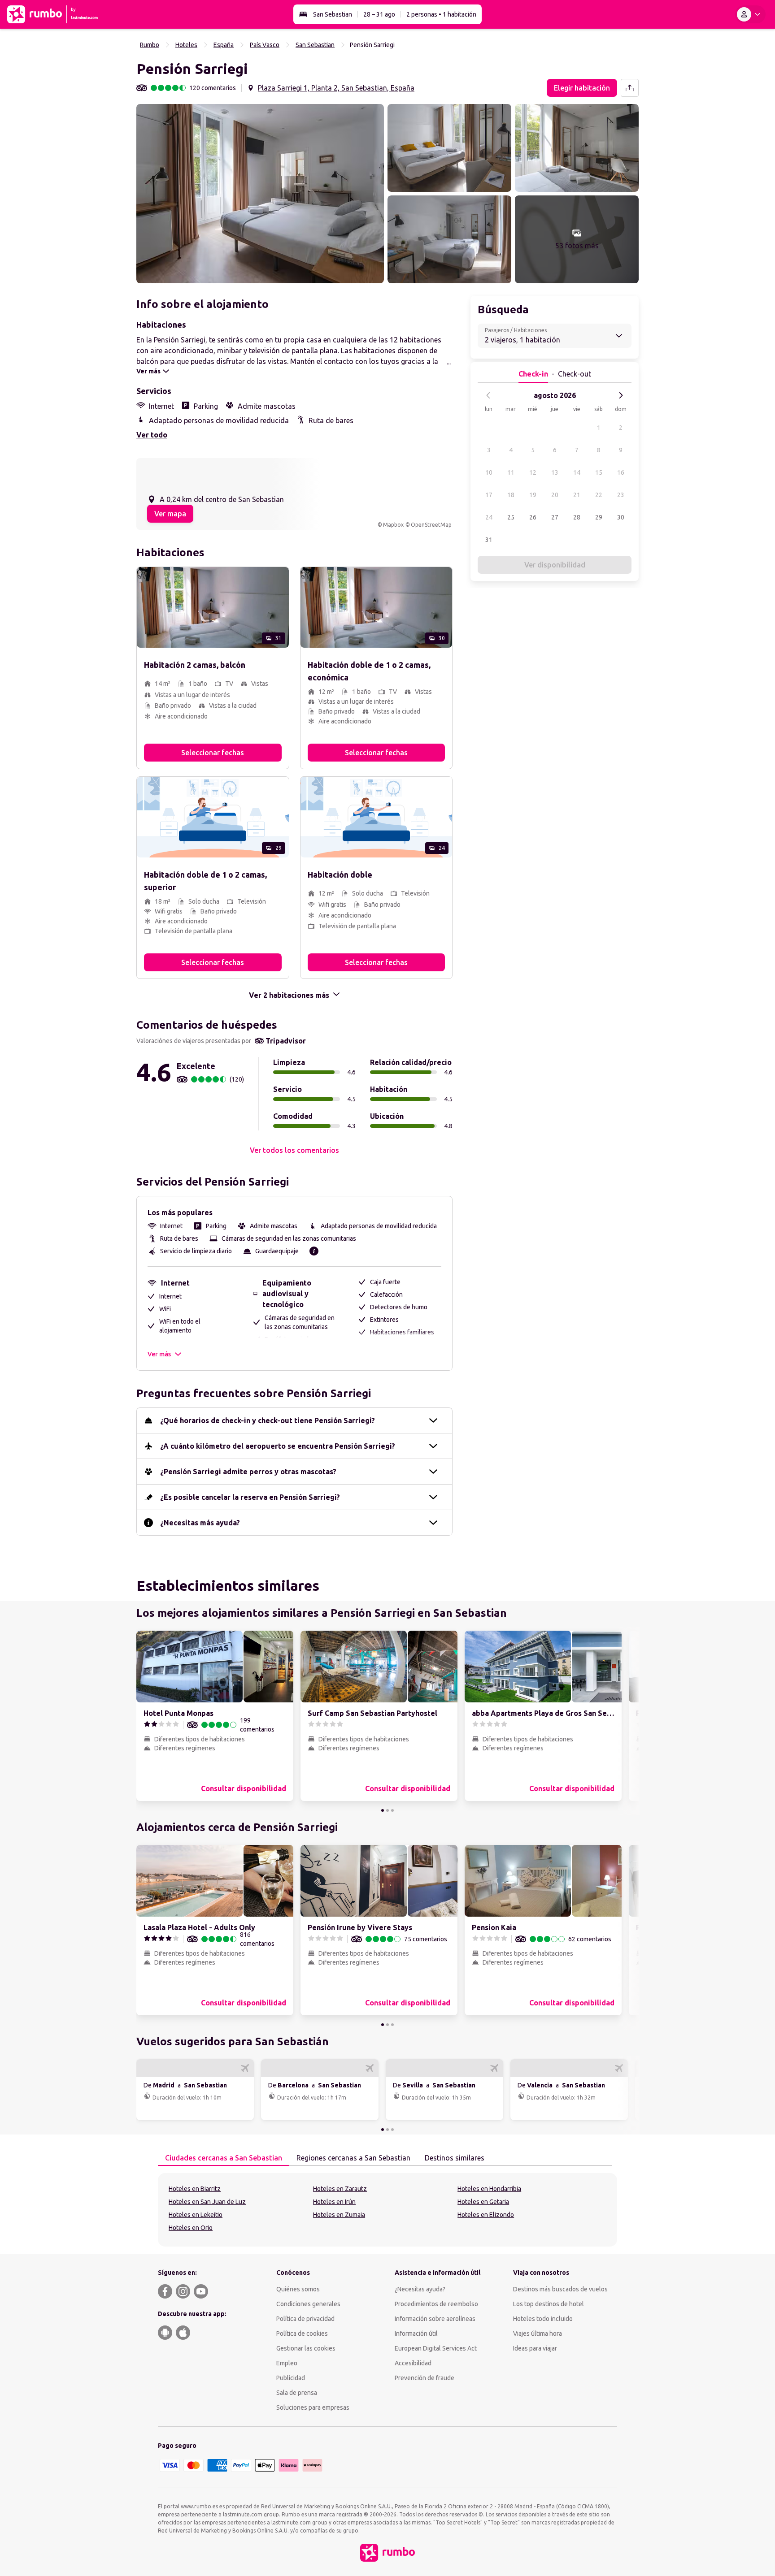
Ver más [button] (159, 1354)
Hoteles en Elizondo (486, 2215)
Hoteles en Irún (334, 2202)
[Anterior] (488, 395)
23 (621, 495)
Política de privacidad (305, 2319)
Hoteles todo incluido (543, 2319)
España (224, 45)
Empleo (287, 2363)
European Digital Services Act (436, 2348)
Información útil (416, 2334)
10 (489, 472)
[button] (260, 194)
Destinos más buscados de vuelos (560, 2289)
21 (577, 495)
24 (489, 517)
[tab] (224, 2158)
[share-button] (630, 88)
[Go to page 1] (383, 1810)
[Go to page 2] (387, 1810)
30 (621, 517)
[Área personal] (750, 14)
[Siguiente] (621, 395)
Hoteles (186, 45)
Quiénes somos (298, 2289)
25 (511, 517)
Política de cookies (302, 2334)
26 (533, 517)
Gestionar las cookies (306, 2348)
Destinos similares (455, 2158)
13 (555, 472)
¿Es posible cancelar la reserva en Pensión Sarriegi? (250, 1497)
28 (577, 517)
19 (533, 495)
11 (511, 472)
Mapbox (393, 525)
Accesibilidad (413, 2363)
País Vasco (265, 45)
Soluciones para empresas (313, 2407)
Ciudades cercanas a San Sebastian (224, 2158)
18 (511, 495)
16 (621, 472)
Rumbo (150, 45)
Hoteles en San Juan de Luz (207, 2202)
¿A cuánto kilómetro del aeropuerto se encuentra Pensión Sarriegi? (278, 1446)
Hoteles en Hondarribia (489, 2189)
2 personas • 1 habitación (441, 14)
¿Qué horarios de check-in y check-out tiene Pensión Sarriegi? (268, 1420)
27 (555, 517)
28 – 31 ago (379, 14)
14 (577, 472)
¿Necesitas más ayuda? (200, 1523)
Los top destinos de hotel (549, 2304)
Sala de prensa (297, 2393)
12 (533, 472)
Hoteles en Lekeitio (196, 2215)
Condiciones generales (308, 2304)
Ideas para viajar (535, 2348)
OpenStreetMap (431, 525)
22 (599, 495)
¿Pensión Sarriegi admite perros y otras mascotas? (248, 1472)
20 (555, 495)
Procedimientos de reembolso (436, 2304)
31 (489, 540)
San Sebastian (333, 14)
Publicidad (291, 2378)
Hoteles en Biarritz (195, 2189)
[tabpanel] (387, 2210)
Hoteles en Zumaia (339, 2215)
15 (599, 472)
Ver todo (152, 435)
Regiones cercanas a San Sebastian (353, 2158)
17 (489, 495)
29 (599, 517)
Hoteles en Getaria (483, 2202)
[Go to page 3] (392, 1810)
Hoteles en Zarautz (340, 2189)
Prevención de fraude (425, 2378)
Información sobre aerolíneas (435, 2319)
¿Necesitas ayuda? (420, 2289)
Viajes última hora (538, 2334)
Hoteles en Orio (191, 2228)
